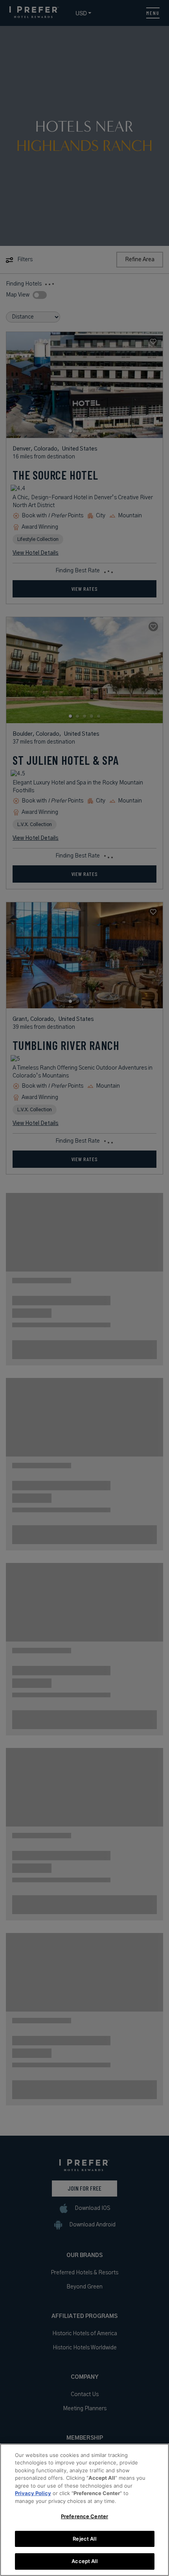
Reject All (84, 2539)
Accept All (84, 2561)
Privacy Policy (33, 2493)
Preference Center (84, 2516)
